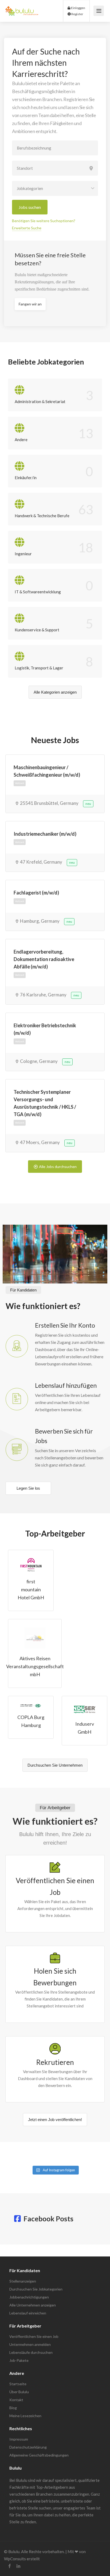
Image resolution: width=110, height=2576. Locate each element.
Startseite (18, 2384)
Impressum (19, 2439)
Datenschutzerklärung (28, 2447)
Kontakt (16, 2400)
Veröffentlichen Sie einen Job (34, 2336)
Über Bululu (19, 2392)
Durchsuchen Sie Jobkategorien (36, 2289)
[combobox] (55, 188)
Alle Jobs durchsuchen (58, 1167)
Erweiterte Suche (27, 228)
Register (77, 14)
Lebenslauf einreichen (28, 2313)
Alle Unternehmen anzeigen (33, 2305)
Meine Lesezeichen (25, 2416)
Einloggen (78, 8)
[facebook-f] (9, 2566)
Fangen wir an (30, 304)
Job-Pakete (19, 2360)
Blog (13, 2408)
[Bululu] (22, 8)
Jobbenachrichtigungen (29, 2297)
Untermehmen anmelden (30, 2344)
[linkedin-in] (18, 2566)
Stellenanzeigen (23, 2281)
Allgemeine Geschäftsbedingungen (39, 2455)
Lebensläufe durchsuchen (31, 2352)
